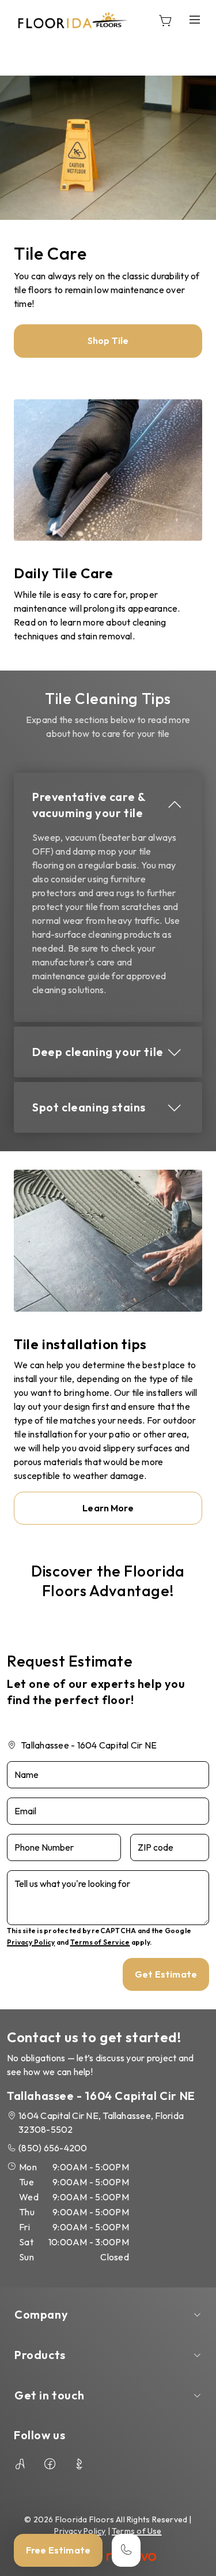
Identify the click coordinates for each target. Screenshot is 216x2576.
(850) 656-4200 (53, 2148)
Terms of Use (137, 2531)
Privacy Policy (31, 1942)
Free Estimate (58, 2550)
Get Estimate (166, 1974)
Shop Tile (108, 340)
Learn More (108, 1508)
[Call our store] (126, 2550)
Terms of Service (100, 1942)
